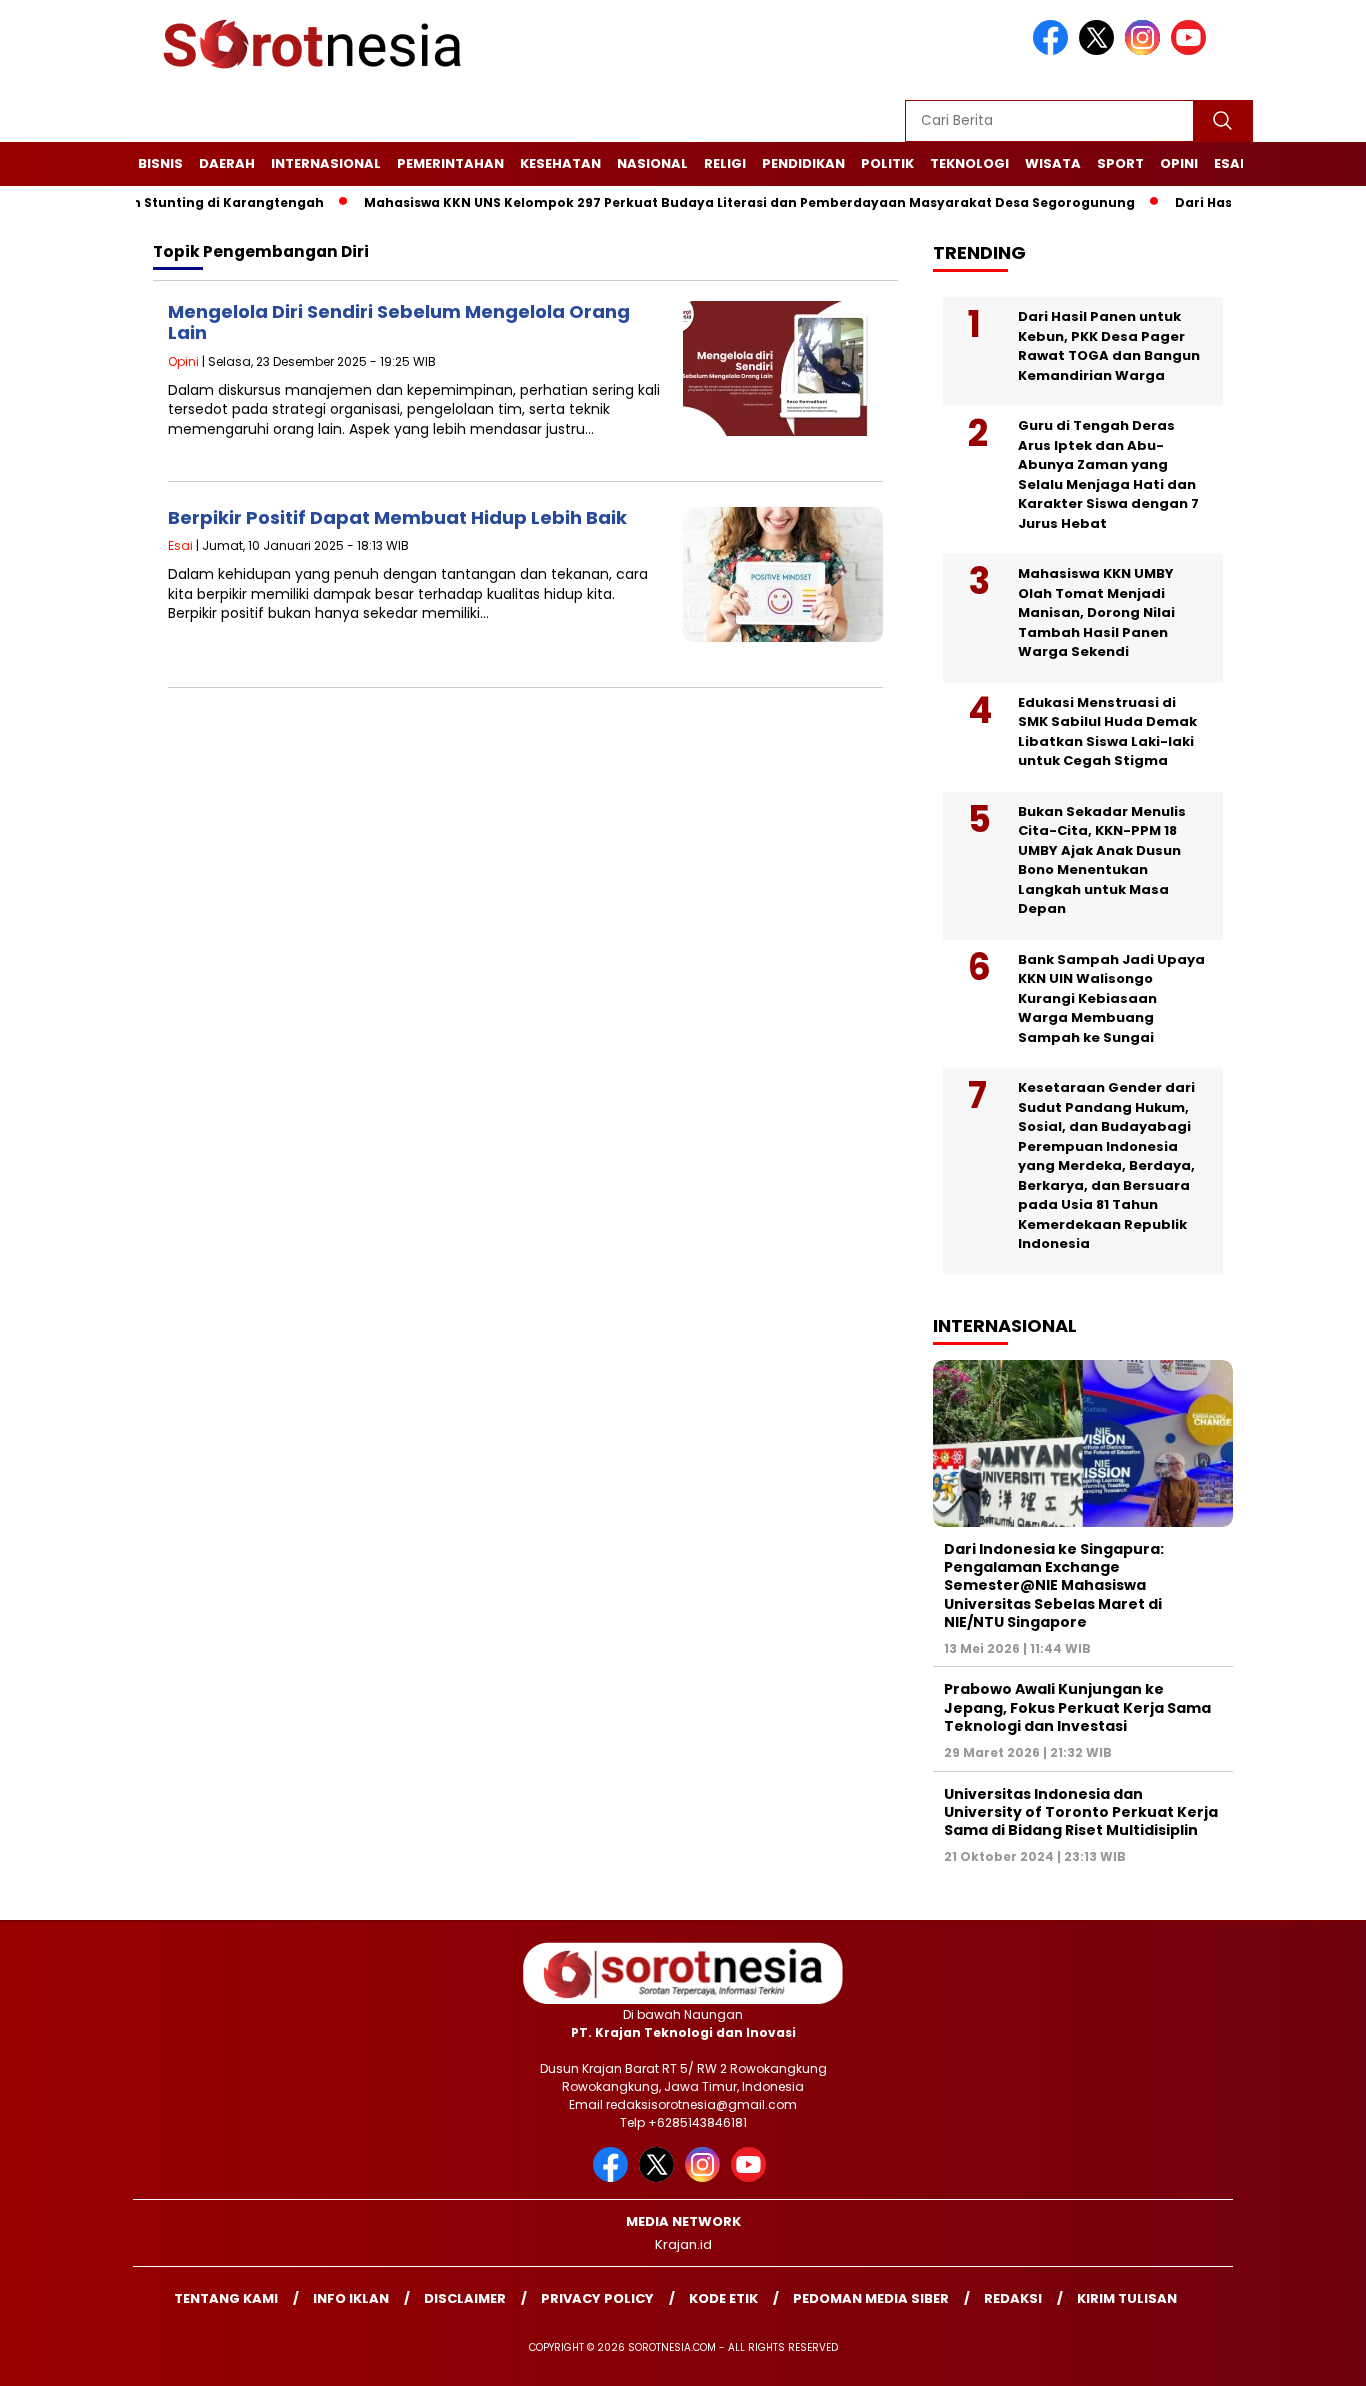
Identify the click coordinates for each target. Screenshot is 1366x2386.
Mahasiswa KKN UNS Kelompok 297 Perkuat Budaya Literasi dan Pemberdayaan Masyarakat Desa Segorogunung (705, 202)
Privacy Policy (597, 2298)
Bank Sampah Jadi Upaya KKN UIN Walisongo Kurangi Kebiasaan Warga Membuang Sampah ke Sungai (1111, 998)
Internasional (326, 163)
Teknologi (969, 163)
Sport (1120, 163)
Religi (725, 163)
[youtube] (1192, 50)
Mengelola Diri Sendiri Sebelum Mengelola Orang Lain (399, 322)
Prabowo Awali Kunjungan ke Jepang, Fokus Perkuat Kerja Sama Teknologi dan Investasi (1077, 1707)
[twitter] (1100, 50)
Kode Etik (723, 2298)
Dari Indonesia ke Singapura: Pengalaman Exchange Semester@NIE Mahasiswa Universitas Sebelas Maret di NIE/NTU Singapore (1054, 1585)
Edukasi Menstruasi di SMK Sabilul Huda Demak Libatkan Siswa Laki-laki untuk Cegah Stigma (1107, 732)
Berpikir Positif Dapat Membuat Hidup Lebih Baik (397, 517)
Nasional (652, 163)
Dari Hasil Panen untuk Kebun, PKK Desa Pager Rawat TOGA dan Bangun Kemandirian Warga (1109, 346)
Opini (1179, 163)
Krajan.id (683, 2244)
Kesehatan (560, 163)
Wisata (1053, 163)
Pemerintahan (450, 163)
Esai (1229, 163)
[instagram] (1146, 50)
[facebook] (1054, 50)
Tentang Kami (226, 2298)
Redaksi (1013, 2298)
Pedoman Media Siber (871, 2298)
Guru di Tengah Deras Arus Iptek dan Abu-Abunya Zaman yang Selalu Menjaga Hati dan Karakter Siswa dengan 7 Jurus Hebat (1108, 474)
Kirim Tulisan (1127, 2298)
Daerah (227, 163)
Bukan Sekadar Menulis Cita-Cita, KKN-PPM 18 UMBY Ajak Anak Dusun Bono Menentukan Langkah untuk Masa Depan (1102, 860)
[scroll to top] (1308, 2355)
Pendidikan (803, 163)
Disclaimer (465, 2298)
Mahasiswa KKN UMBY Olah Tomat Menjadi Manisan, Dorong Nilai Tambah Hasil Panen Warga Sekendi (1096, 612)
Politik (887, 163)
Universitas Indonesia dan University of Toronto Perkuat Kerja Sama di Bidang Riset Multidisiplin (1081, 1812)
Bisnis (160, 163)
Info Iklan (351, 2298)
